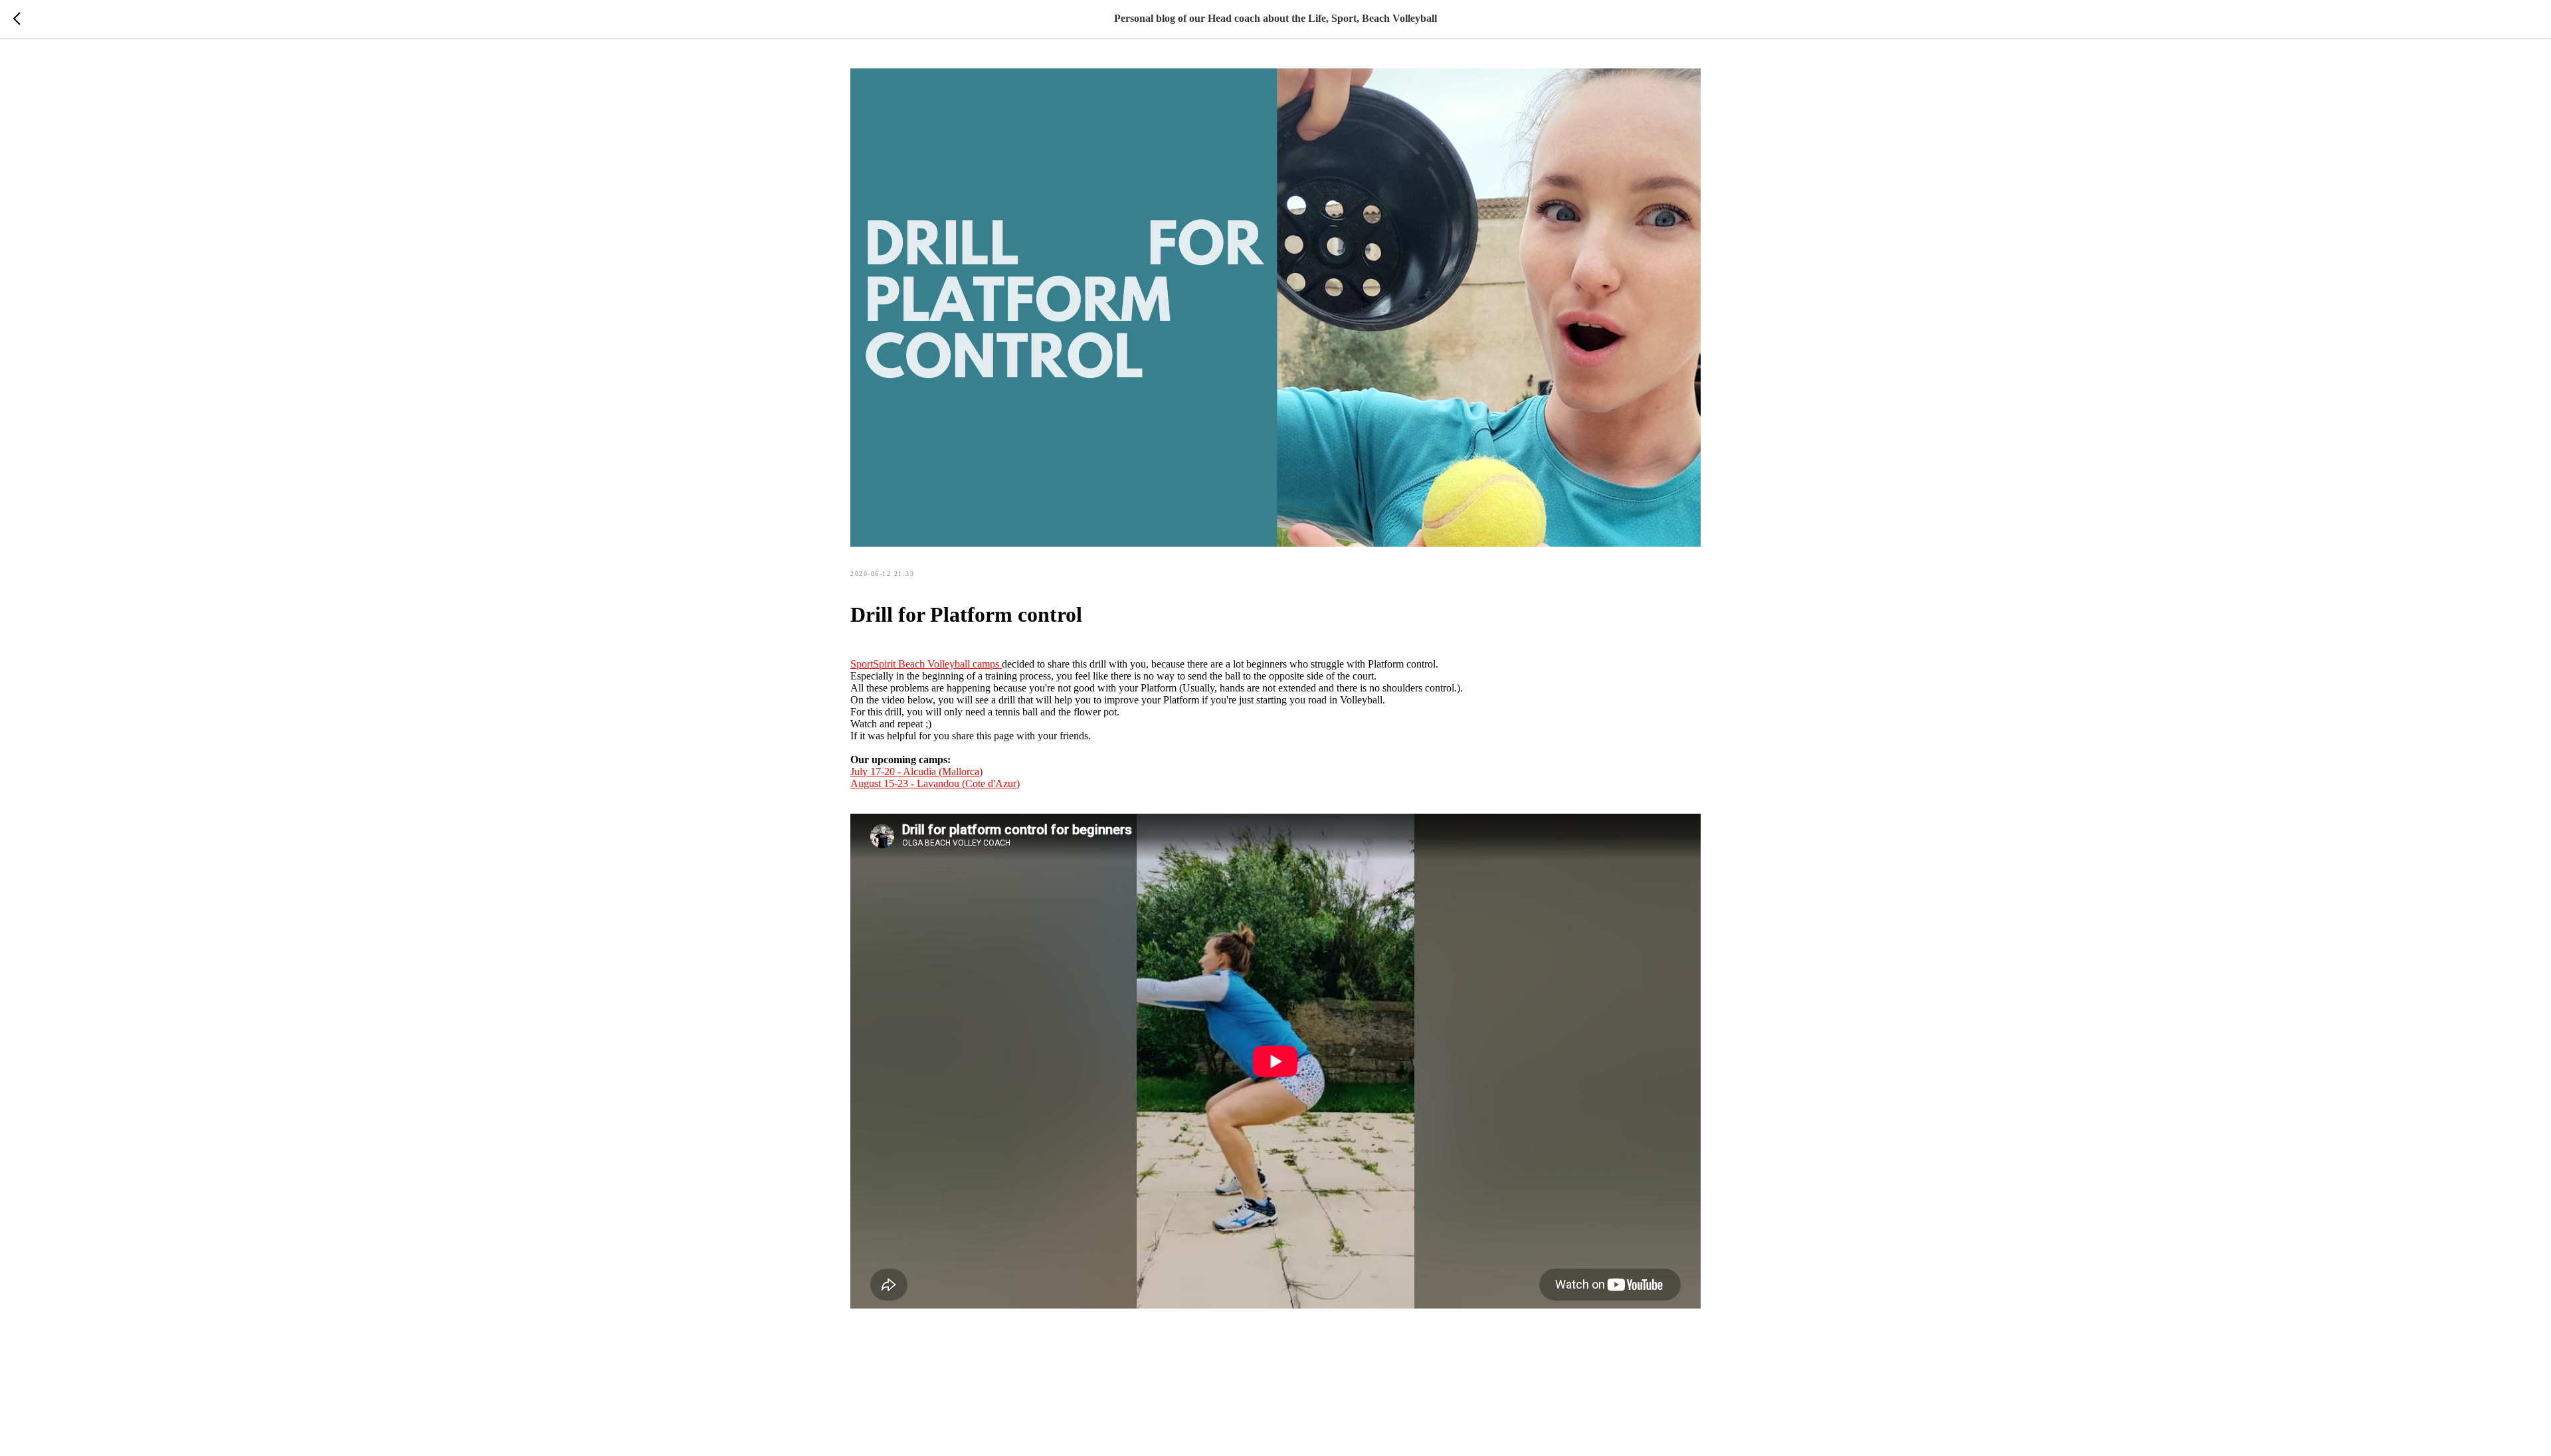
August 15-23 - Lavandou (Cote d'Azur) (935, 783)
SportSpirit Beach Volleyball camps (926, 664)
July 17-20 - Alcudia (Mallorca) (916, 772)
